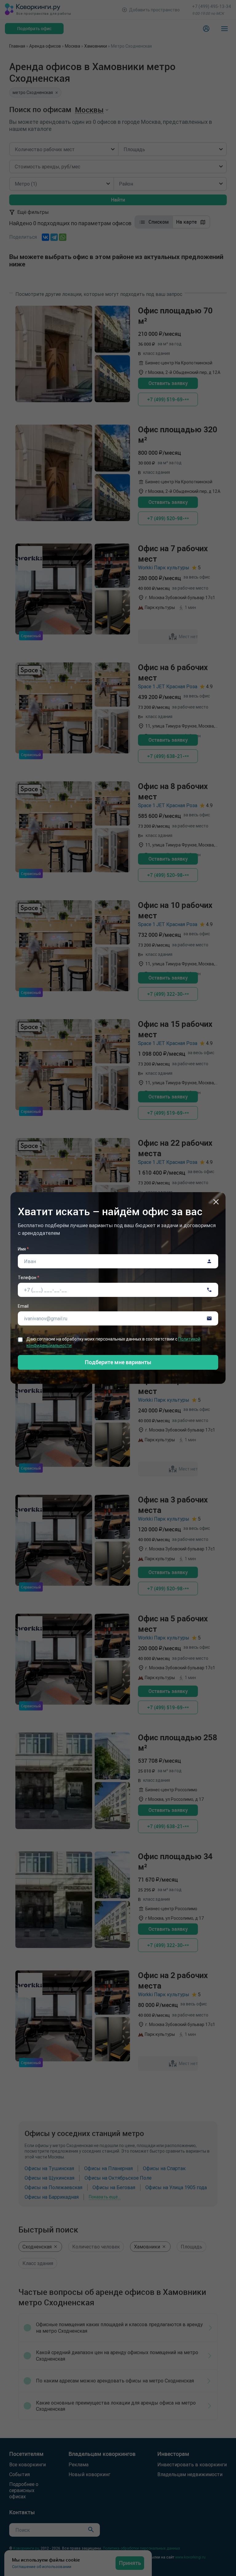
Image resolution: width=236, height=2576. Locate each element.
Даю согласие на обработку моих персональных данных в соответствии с (113, 1342)
